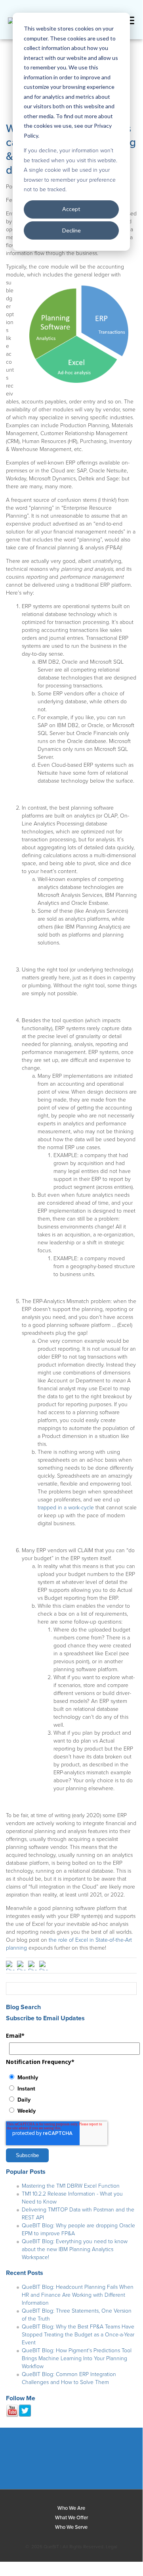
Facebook (11, 2462)
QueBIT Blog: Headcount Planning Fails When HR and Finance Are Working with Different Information (78, 2295)
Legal (112, 2547)
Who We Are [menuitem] (71, 2508)
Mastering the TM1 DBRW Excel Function (71, 2186)
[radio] (71, 2077)
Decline (71, 230)
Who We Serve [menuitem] (71, 2527)
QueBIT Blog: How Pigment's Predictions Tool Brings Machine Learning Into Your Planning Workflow (77, 2358)
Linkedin (40, 2462)
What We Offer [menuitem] (71, 2518)
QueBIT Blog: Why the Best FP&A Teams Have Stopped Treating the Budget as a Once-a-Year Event (78, 2335)
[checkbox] (71, 2094)
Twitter (70, 2462)
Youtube (99, 2462)
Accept (71, 209)
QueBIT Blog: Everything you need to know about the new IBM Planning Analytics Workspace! (75, 2249)
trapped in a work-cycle (66, 1508)
